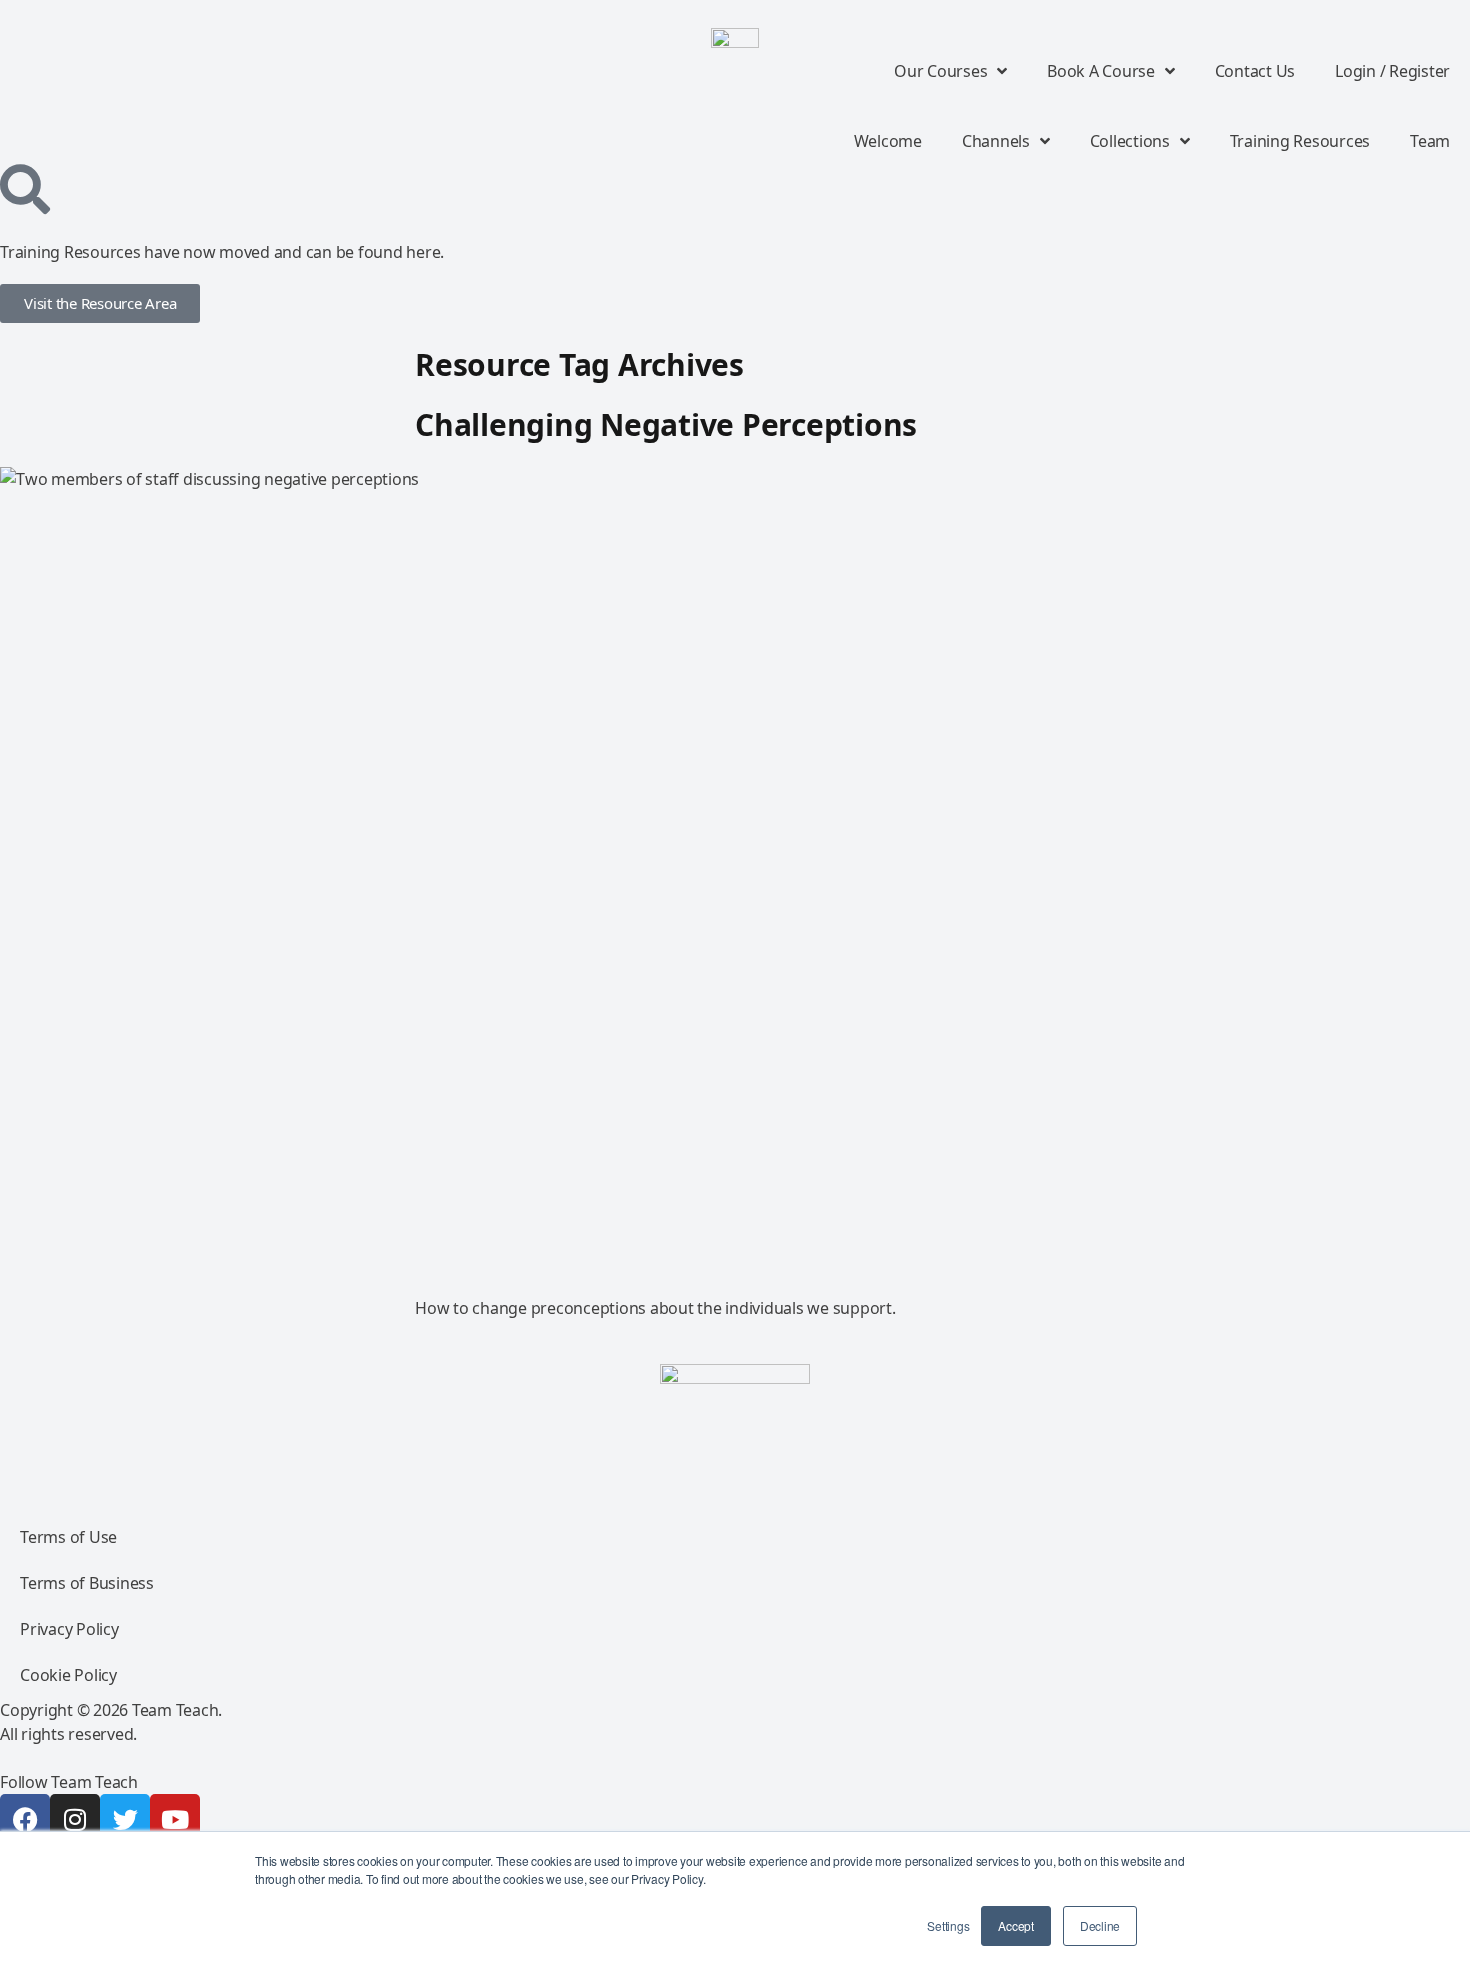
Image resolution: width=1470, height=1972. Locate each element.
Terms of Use (68, 1537)
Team (1430, 141)
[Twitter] (125, 1819)
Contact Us (1255, 71)
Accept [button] (1016, 1925)
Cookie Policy (68, 1675)
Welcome (888, 141)
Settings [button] (948, 1925)
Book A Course (1101, 71)
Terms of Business (87, 1583)
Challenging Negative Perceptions (666, 424)
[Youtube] (175, 1819)
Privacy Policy (69, 1629)
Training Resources (1300, 141)
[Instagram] (75, 1819)
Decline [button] (1100, 1925)
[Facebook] (25, 1819)
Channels (996, 141)
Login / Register (1392, 71)
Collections (1130, 141)
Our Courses (940, 71)
